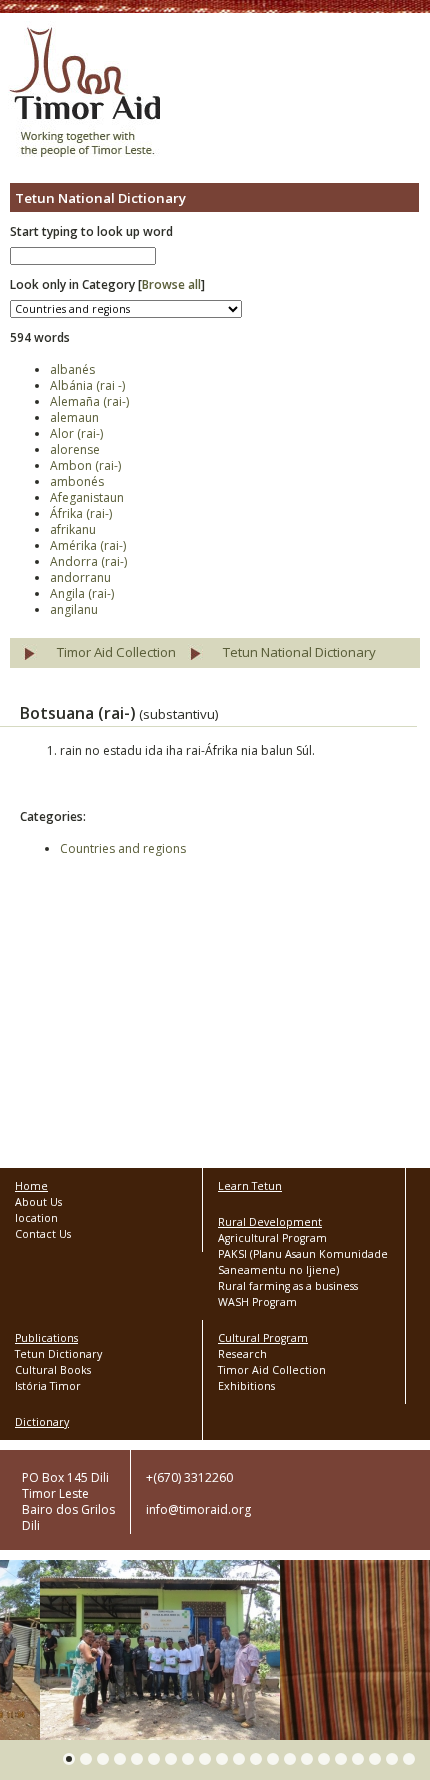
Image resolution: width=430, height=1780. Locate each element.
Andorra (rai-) (88, 561)
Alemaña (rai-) (89, 401)
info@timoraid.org (198, 1509)
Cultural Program (263, 1338)
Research (242, 1354)
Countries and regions (123, 848)
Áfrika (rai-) (81, 513)
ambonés (77, 481)
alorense (75, 449)
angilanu (74, 609)
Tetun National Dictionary (299, 652)
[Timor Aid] (84, 93)
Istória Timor (48, 1386)
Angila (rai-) (82, 593)
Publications (46, 1338)
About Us (38, 1202)
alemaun (74, 417)
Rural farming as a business (288, 1286)
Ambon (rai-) (85, 465)
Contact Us (43, 1234)
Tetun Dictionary (58, 1354)
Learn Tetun (250, 1186)
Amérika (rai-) (88, 545)
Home (31, 1186)
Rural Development (270, 1222)
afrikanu (73, 529)
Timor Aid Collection (116, 652)
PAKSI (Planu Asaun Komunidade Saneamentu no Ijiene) (303, 1262)
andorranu (80, 577)
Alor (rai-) (76, 433)
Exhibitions (246, 1386)
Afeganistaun (87, 497)
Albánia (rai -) (87, 385)
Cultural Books (53, 1370)
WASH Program (257, 1302)
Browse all (171, 284)
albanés (72, 369)
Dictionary (42, 1422)
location (36, 1218)
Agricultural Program (272, 1238)
